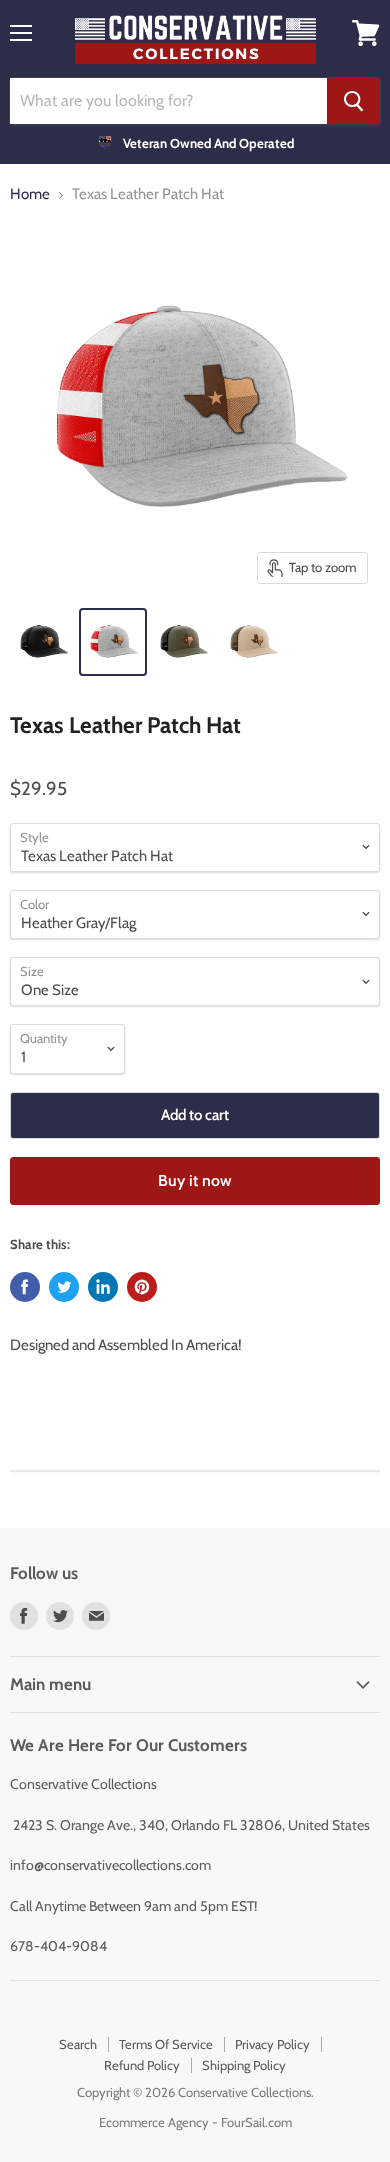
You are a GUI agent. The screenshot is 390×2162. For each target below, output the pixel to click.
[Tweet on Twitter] (64, 1287)
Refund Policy (142, 2065)
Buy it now (195, 1180)
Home (30, 194)
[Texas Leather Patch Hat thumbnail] (43, 642)
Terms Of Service (166, 2044)
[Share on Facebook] (25, 1287)
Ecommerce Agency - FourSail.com (195, 2122)
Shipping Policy (244, 2065)
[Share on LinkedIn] (103, 1287)
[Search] (353, 101)
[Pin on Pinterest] (142, 1287)
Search (78, 2044)
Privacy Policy (272, 2044)
